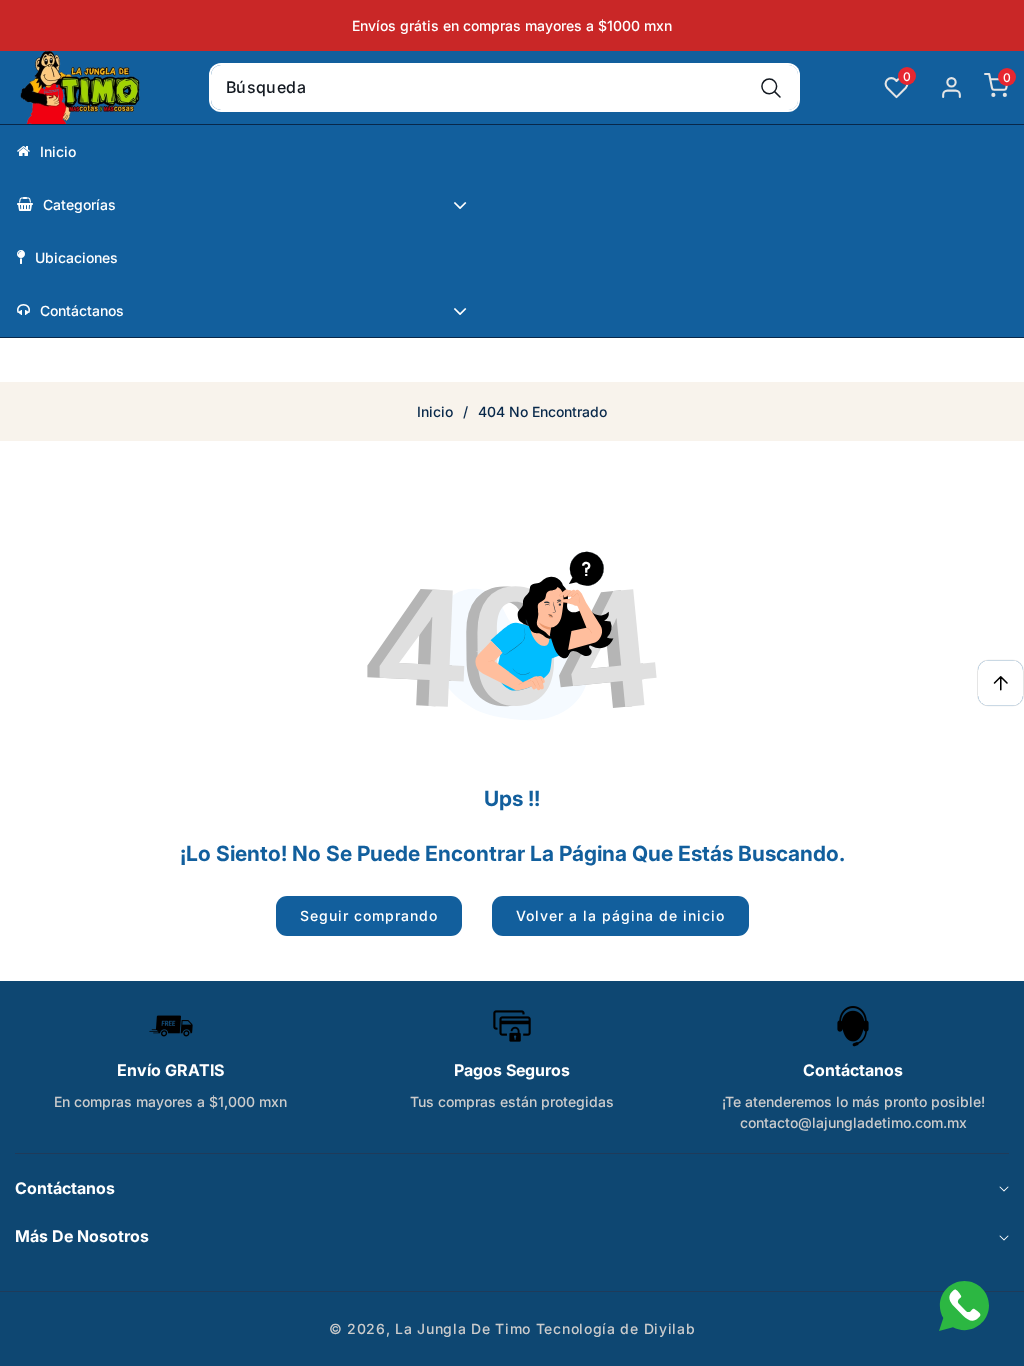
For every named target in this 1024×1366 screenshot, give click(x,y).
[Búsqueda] (770, 87)
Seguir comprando (369, 915)
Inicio (435, 411)
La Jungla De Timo (463, 1328)
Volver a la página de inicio (620, 915)
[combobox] (505, 87)
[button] (986, 88)
